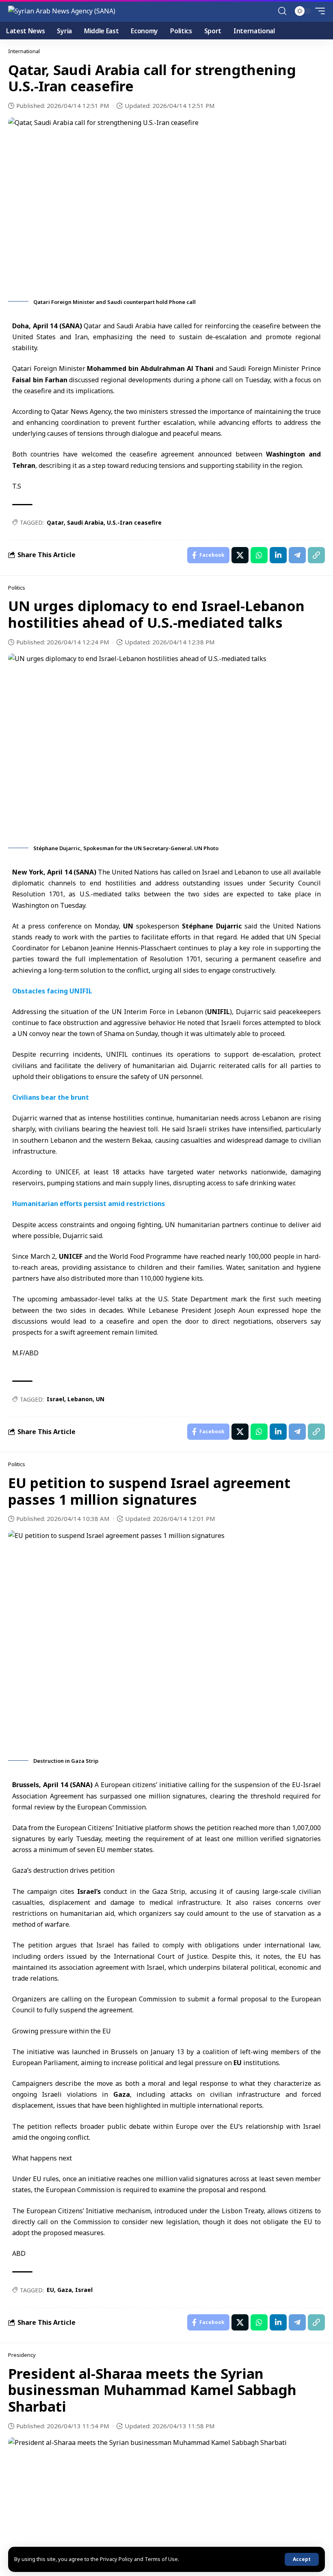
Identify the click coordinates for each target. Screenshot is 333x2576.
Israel (55, 1399)
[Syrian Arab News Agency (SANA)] (62, 11)
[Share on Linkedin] (278, 555)
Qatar (55, 522)
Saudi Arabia (85, 522)
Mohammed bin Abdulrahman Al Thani (150, 368)
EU (238, 2063)
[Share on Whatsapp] (259, 555)
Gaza (122, 2094)
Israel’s (90, 1891)
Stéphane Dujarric (212, 926)
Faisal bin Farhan (41, 380)
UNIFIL (218, 1012)
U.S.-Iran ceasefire (134, 522)
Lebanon (80, 1399)
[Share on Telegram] (297, 555)
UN (128, 926)
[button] (302, 2559)
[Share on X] (240, 555)
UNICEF (71, 1256)
